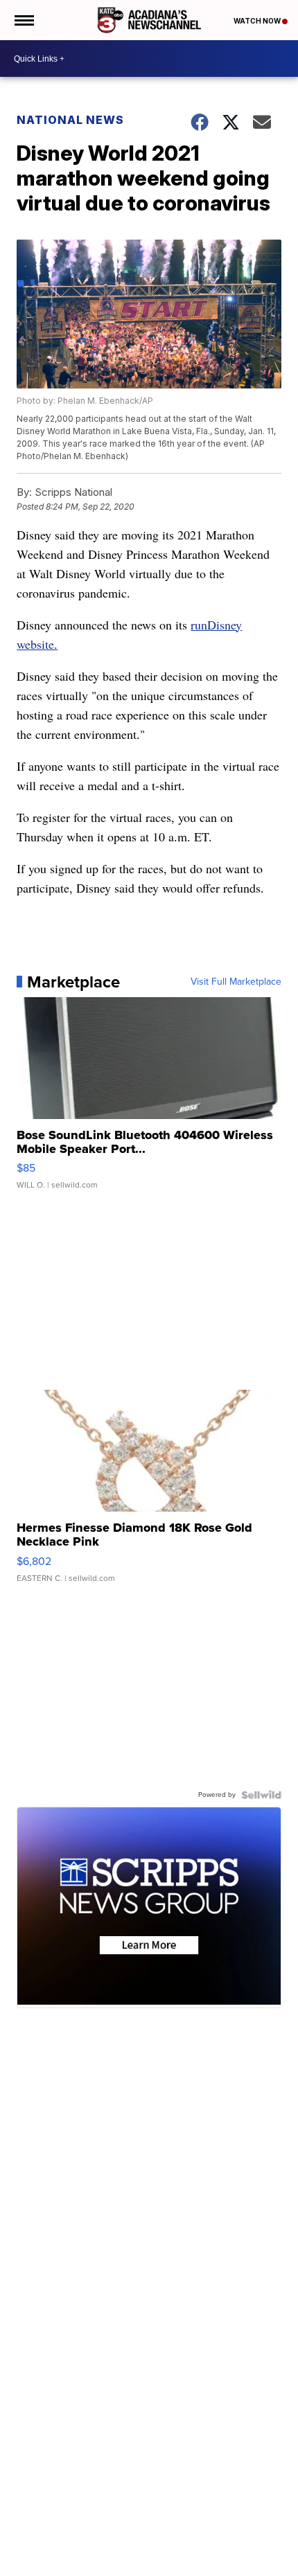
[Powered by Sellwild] (261, 1795)
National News (70, 120)
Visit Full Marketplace (236, 982)
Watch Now (258, 21)
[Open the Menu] (23, 20)
